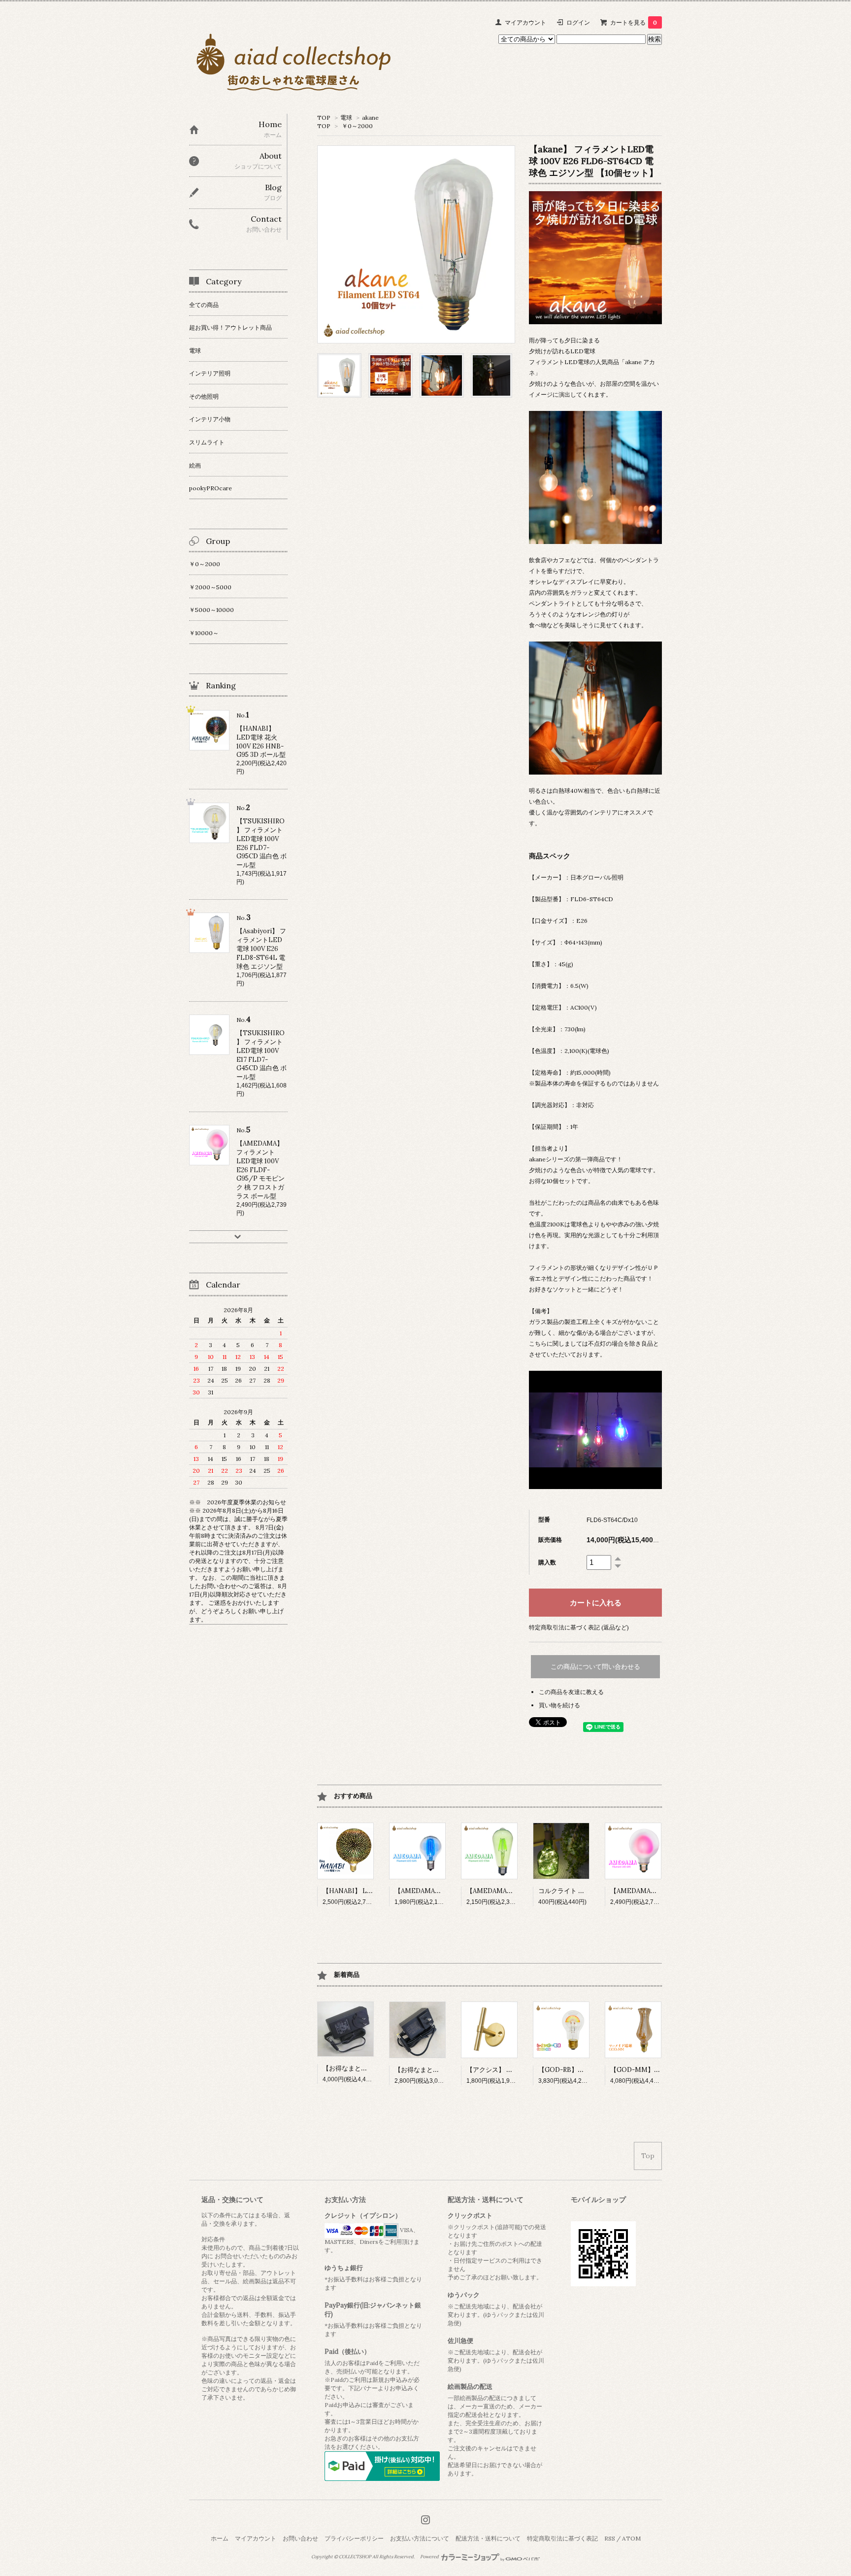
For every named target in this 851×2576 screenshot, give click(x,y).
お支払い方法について (420, 2538)
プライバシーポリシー (354, 2538)
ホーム (220, 2538)
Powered (430, 2557)
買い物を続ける (559, 1705)
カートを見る (634, 22)
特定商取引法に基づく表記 (562, 2538)
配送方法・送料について (488, 2538)
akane (370, 118)
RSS (610, 2538)
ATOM (631, 2538)
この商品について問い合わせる (595, 1667)
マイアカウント (525, 22)
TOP (324, 118)
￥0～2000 (357, 126)
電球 (346, 118)
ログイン (578, 22)
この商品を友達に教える (571, 1692)
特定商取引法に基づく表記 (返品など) (579, 1627)
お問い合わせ (300, 2538)
